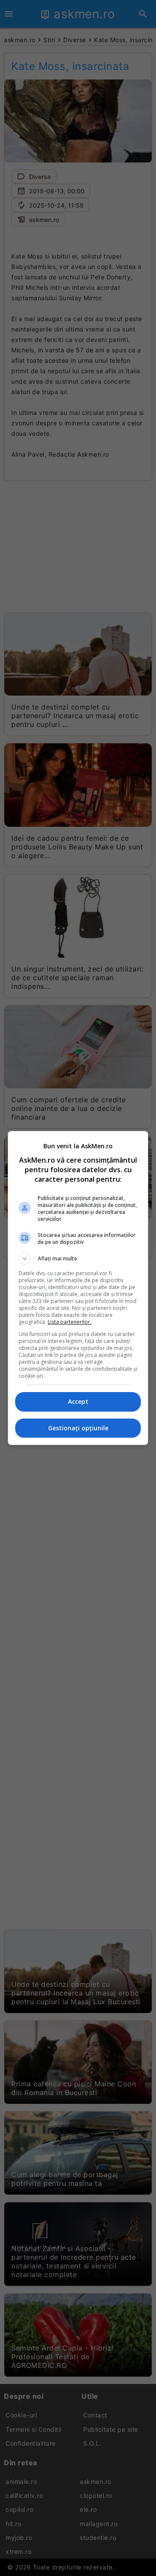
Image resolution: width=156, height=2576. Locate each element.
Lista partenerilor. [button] (70, 1322)
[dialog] (78, 1288)
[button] (78, 1259)
